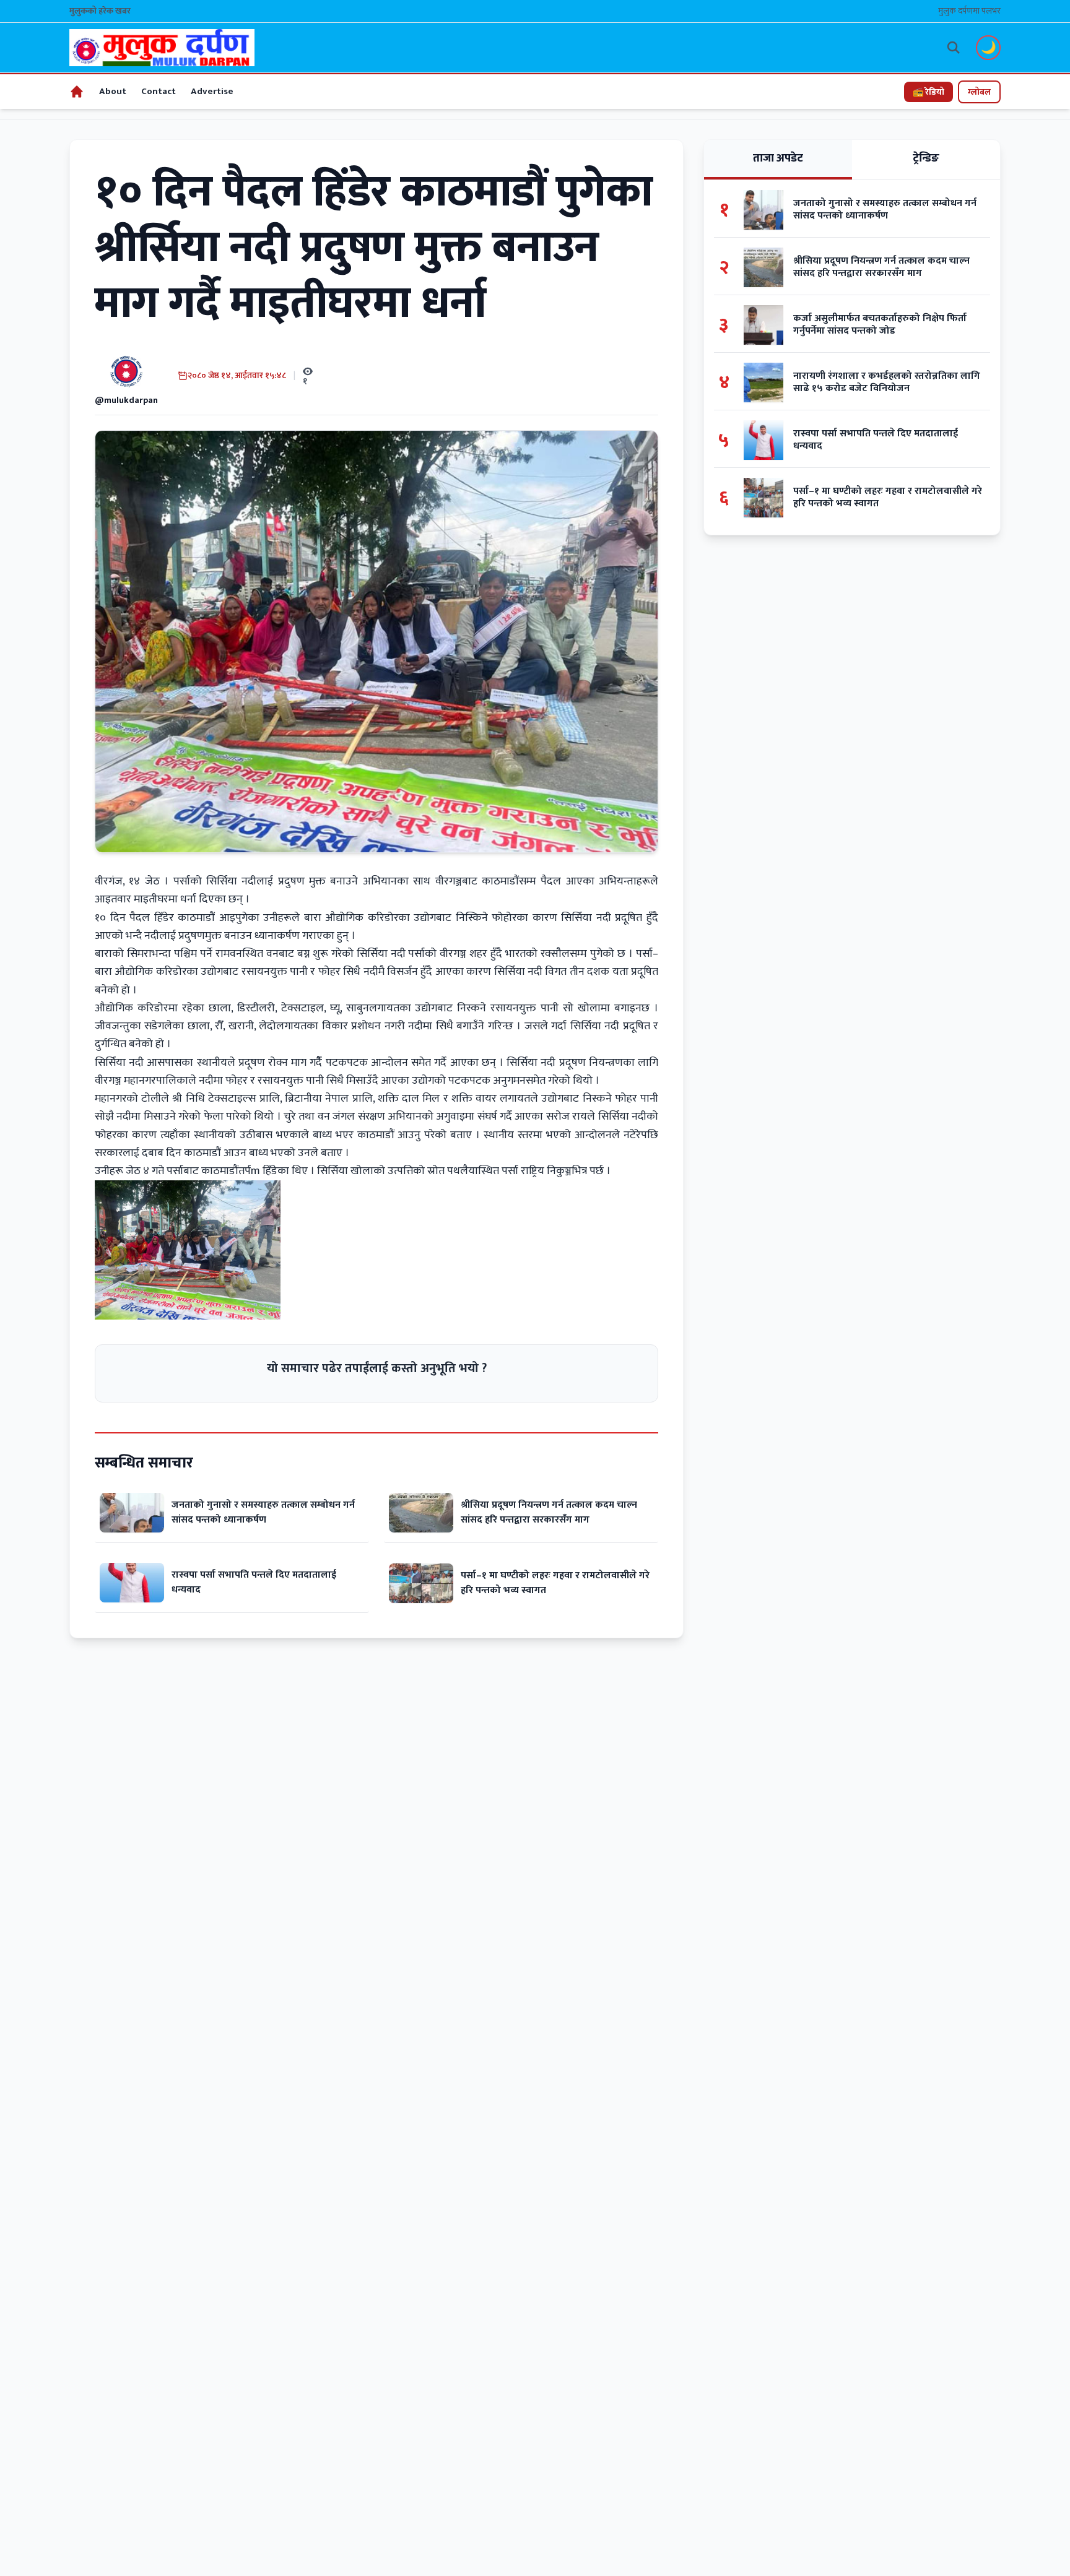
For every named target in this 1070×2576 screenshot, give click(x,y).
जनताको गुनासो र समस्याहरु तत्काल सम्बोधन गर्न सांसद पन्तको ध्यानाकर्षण (263, 1512)
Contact (159, 91)
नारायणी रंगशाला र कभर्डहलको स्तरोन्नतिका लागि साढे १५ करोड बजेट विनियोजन (887, 383)
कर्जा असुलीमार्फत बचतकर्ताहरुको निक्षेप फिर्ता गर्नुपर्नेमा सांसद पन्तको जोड (880, 325)
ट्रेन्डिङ (926, 158)
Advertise (212, 91)
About (113, 91)
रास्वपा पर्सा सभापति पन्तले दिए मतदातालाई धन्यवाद (254, 1582)
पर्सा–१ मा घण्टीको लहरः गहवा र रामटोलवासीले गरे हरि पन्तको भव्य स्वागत (555, 1583)
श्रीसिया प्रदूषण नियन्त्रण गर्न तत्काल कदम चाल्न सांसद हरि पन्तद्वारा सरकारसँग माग (549, 1512)
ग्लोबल (979, 92)
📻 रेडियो (929, 92)
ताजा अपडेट (778, 158)
